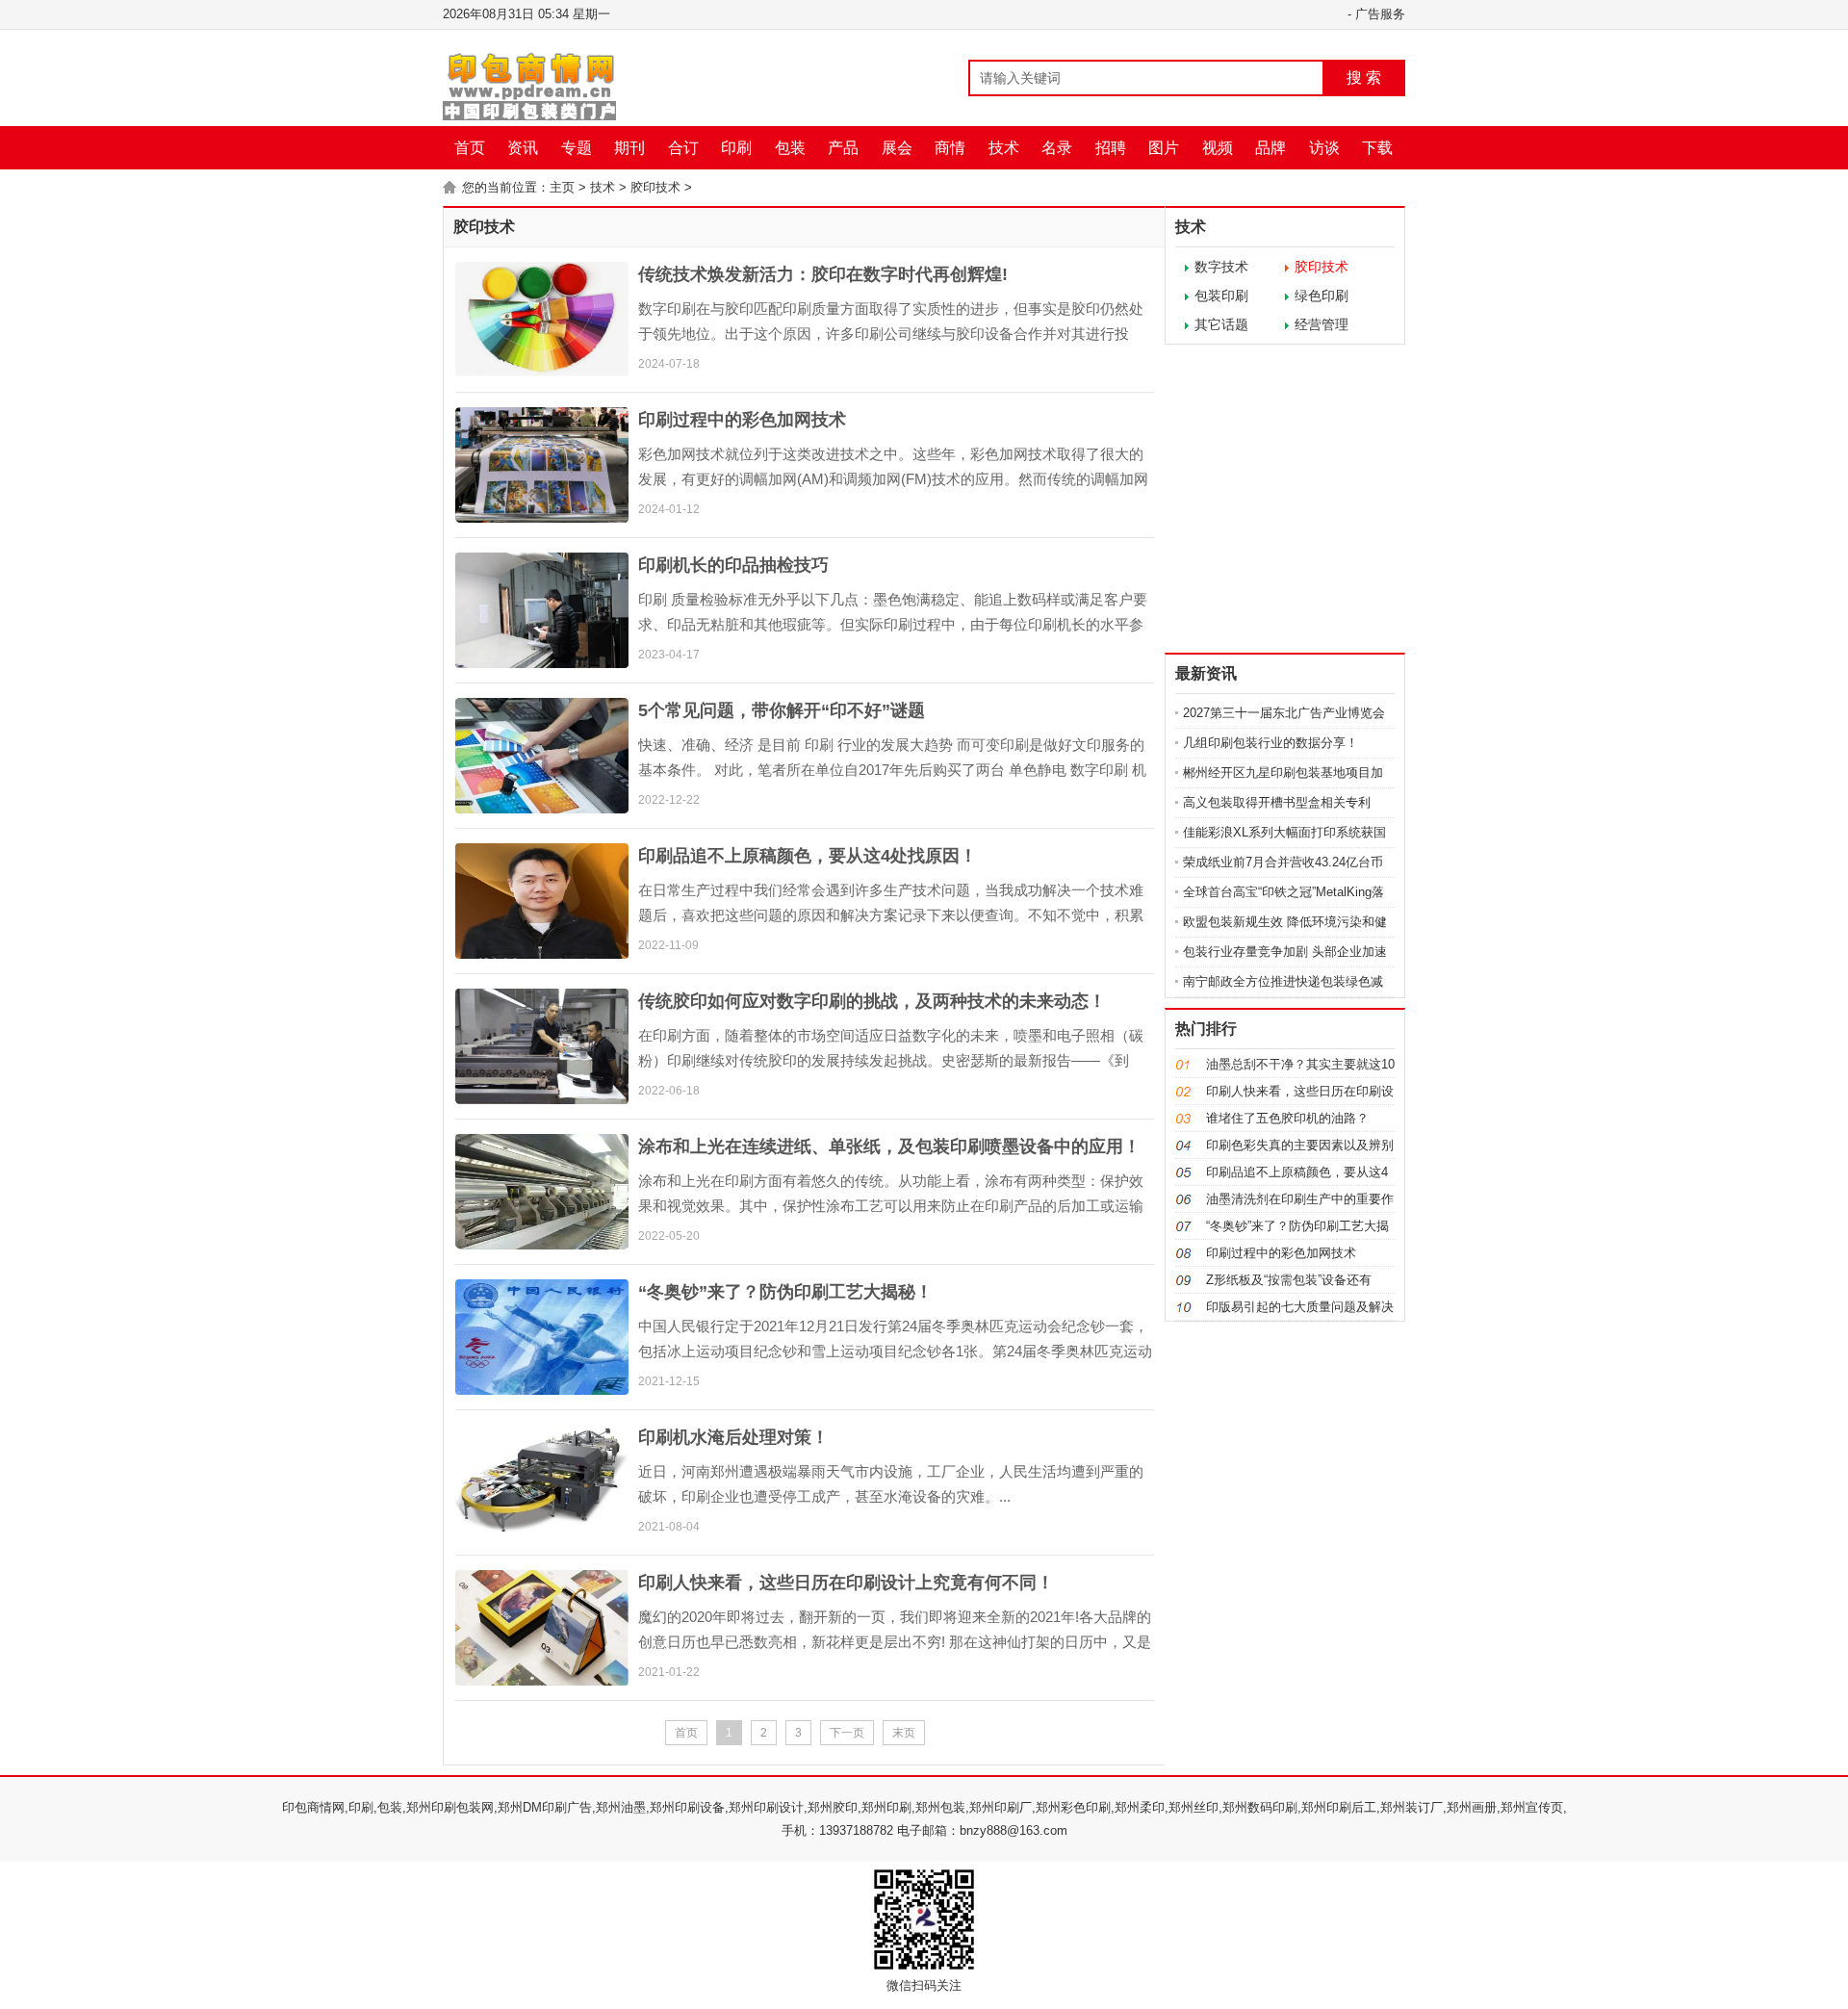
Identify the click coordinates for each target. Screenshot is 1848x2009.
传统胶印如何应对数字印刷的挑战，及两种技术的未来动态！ (872, 1001)
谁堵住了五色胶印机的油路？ (1287, 1118)
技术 (1004, 148)
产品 (843, 148)
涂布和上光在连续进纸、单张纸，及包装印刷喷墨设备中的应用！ (889, 1146)
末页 (904, 1733)
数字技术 (1221, 267)
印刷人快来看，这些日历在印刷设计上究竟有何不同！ (846, 1583)
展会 (897, 148)
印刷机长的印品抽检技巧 (733, 565)
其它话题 (1221, 324)
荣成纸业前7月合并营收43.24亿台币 (1283, 862)
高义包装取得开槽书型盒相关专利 (1277, 802)
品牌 (1270, 148)
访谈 (1324, 148)
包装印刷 (1221, 296)
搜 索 (1364, 77)
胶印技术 (655, 187)
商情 (950, 148)
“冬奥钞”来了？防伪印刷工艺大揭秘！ (785, 1292)
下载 (1377, 148)
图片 (1164, 148)
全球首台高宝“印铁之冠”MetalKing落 (1283, 892)
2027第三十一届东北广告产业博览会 (1284, 713)
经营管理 (1322, 324)
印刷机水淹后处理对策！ (733, 1437)
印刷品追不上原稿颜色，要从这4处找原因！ (808, 856)
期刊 (629, 148)
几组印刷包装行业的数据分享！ (1270, 743)
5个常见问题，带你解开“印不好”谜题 (782, 710)
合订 (683, 148)
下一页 (847, 1733)
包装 (790, 148)
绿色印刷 (1322, 296)
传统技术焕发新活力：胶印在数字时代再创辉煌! (823, 274)
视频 (1218, 148)
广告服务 (1380, 14)
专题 (577, 148)
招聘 (1111, 148)
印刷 (736, 148)
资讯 (523, 148)
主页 (562, 187)
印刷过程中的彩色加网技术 (742, 420)
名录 (1057, 148)
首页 (470, 148)
